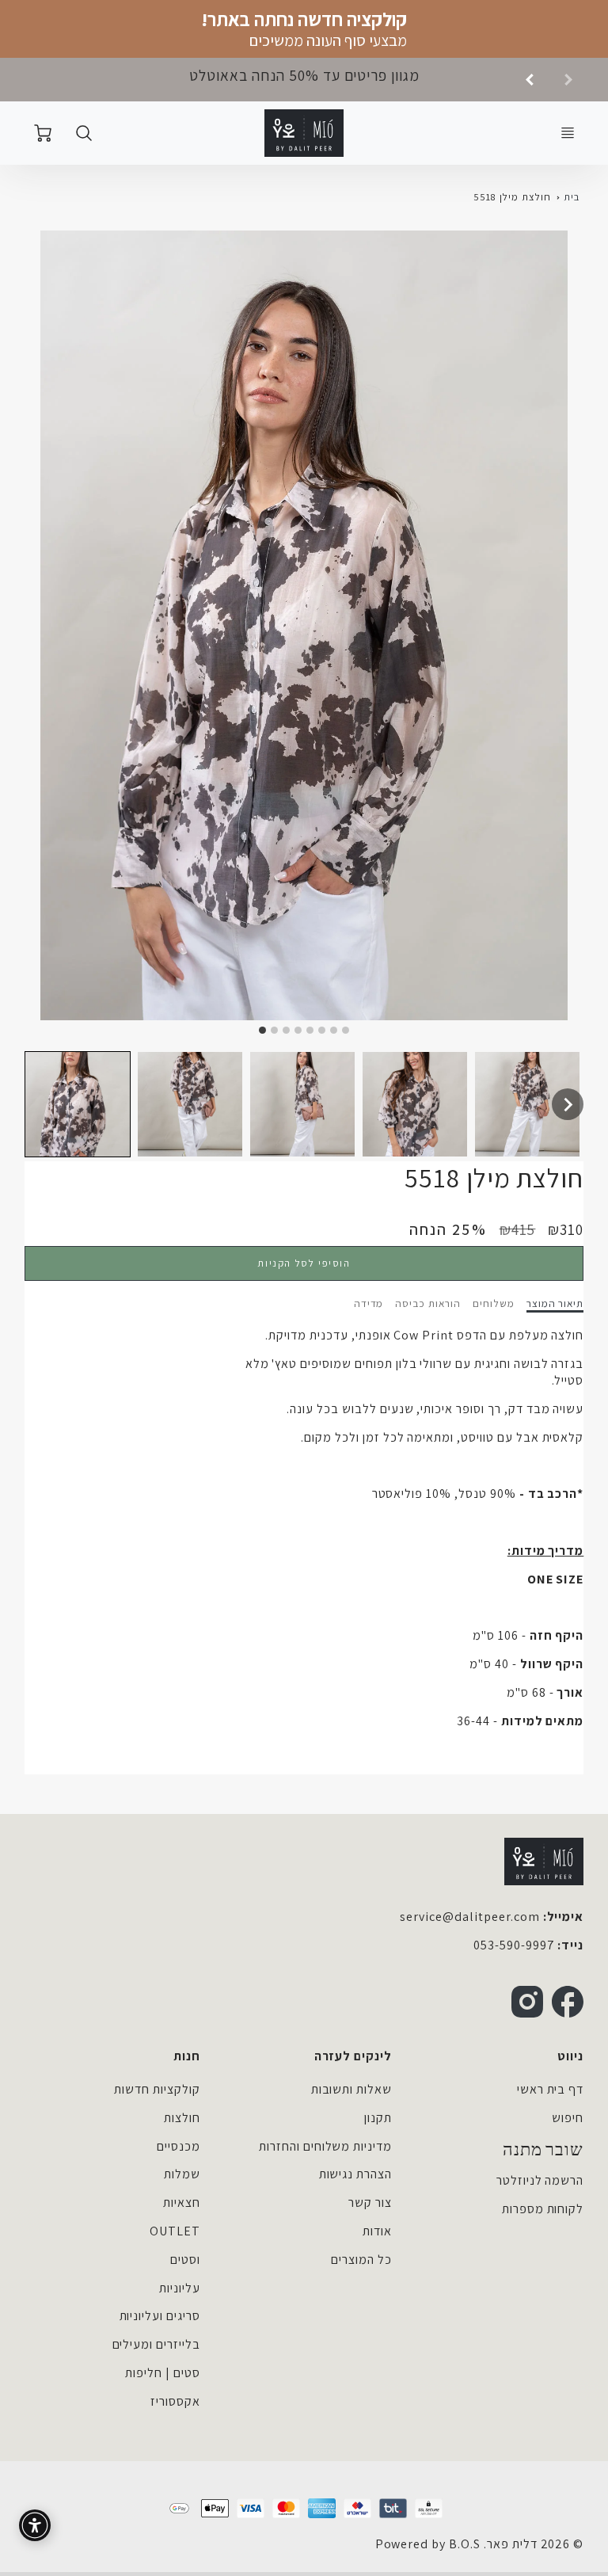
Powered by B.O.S (428, 2544)
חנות (187, 2056)
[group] (304, 80)
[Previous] (530, 79)
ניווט (570, 2056)
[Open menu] (568, 133)
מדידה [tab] (369, 1303)
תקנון (378, 2118)
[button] (78, 1104)
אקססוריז (175, 2401)
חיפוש (568, 2118)
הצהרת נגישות (356, 2174)
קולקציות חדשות (157, 2089)
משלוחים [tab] (494, 1303)
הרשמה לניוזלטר (540, 2180)
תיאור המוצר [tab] (555, 1303)
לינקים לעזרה (353, 2056)
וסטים (185, 2260)
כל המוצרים (361, 2260)
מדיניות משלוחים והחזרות (325, 2146)
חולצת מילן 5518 (512, 197)
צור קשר (370, 2203)
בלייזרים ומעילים (156, 2344)
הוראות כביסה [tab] (428, 1303)
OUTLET (175, 2231)
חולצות (182, 2118)
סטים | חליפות (162, 2373)
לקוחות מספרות (543, 2209)
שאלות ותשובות (351, 2089)
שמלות (182, 2174)
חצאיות (182, 2203)
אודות (377, 2231)
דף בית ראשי (551, 2089)
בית (572, 197)
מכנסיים (179, 2146)
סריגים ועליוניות (160, 2316)
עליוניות (180, 2288)
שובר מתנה (543, 2150)
